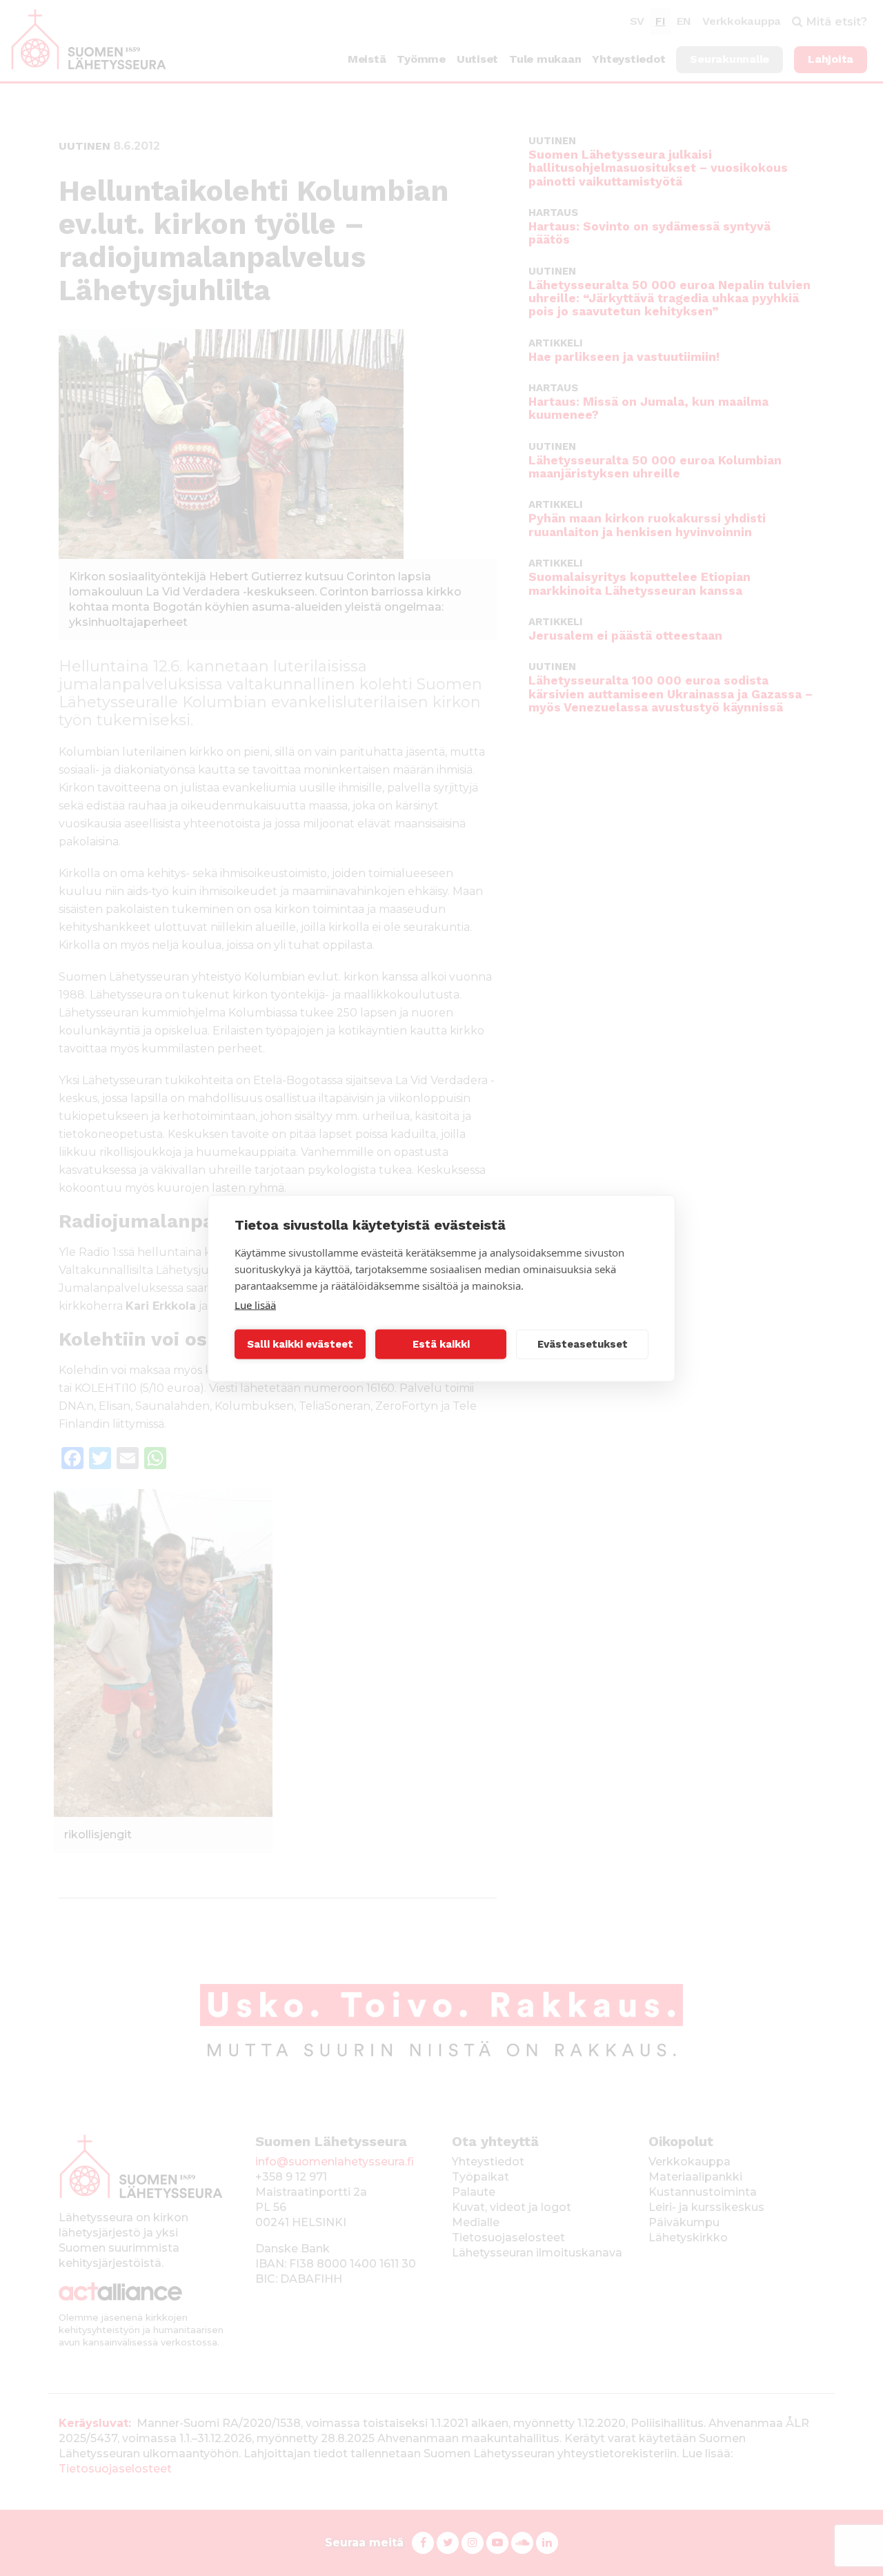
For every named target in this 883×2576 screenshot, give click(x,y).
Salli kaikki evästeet (300, 1344)
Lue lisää (255, 1304)
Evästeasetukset (583, 1344)
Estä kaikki (441, 1344)
